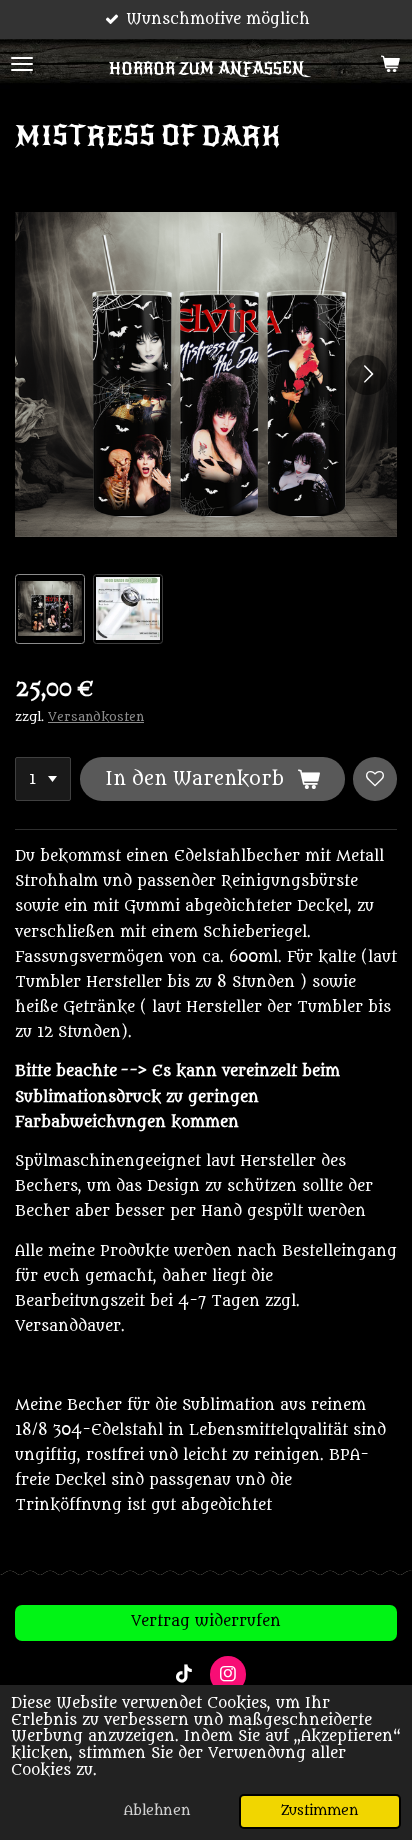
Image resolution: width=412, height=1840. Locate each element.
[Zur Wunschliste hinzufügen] (375, 779)
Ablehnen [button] (157, 1811)
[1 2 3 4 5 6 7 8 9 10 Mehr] (43, 779)
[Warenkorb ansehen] (390, 64)
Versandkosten (96, 717)
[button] (50, 609)
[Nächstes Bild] (367, 375)
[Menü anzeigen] (22, 64)
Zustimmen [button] (320, 1811)
